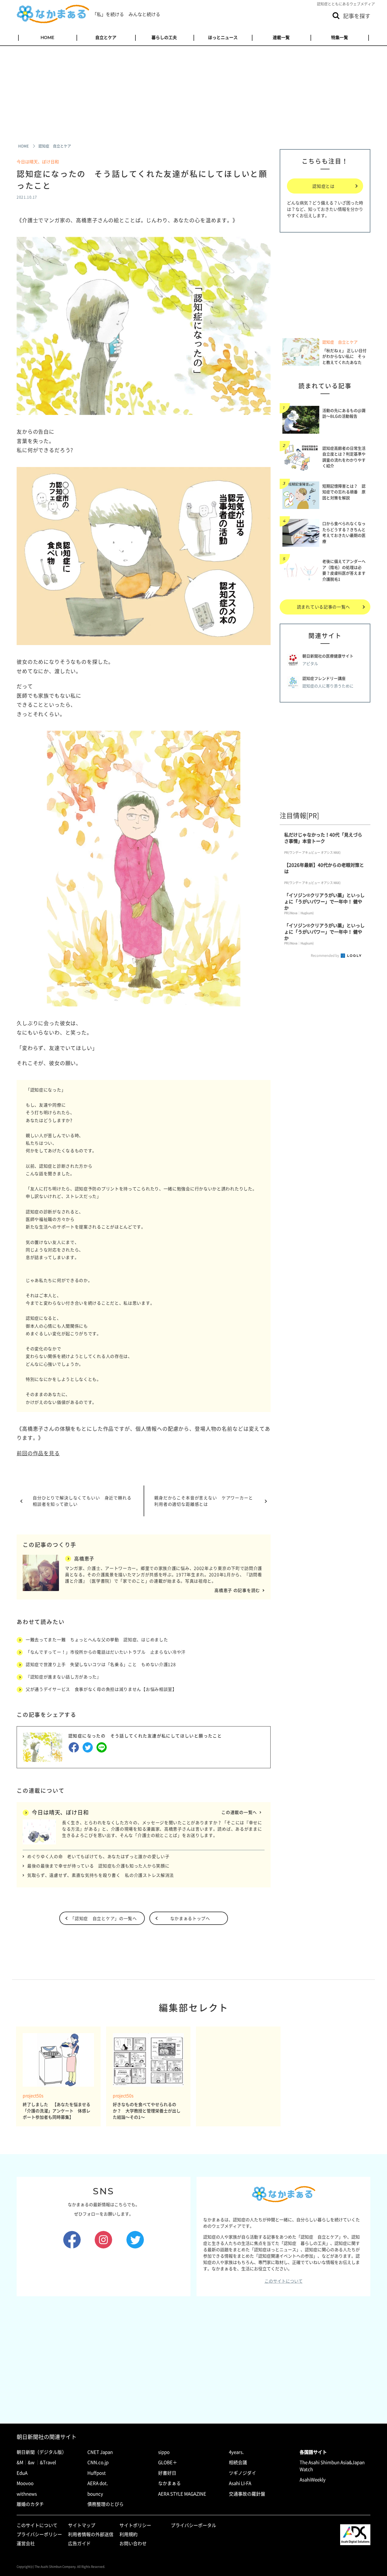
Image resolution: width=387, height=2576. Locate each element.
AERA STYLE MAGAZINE (182, 2494)
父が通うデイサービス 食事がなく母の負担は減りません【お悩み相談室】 (101, 1689)
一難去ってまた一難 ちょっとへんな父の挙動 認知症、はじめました (97, 1639)
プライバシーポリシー (39, 2534)
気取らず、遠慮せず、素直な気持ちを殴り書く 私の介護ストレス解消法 (101, 1875)
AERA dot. (98, 2483)
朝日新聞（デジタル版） (42, 2452)
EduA (22, 2473)
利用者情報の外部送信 (91, 2534)
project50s (33, 2096)
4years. (236, 2452)
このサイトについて (284, 2281)
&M (20, 2462)
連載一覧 (281, 37)
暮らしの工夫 (164, 37)
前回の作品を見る (38, 1453)
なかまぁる (169, 2483)
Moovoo (25, 2483)
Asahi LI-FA (240, 2483)
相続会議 (238, 2462)
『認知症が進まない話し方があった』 (63, 1677)
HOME (47, 37)
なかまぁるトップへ (190, 1918)
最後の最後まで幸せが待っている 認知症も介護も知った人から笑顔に (98, 1866)
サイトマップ (82, 2525)
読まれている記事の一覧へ (324, 607)
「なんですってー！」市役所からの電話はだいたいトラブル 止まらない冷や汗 (106, 1652)
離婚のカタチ (30, 2504)
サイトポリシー (135, 2525)
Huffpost (97, 2473)
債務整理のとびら (106, 2504)
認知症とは (324, 186)
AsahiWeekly (313, 2480)
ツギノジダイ (242, 2473)
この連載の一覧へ (239, 1812)
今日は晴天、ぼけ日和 (38, 161)
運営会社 (26, 2543)
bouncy (95, 2494)
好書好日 (167, 2473)
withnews (27, 2494)
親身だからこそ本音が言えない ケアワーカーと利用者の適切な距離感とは (204, 1501)
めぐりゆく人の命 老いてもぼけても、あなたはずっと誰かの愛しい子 (98, 1856)
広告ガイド (79, 2543)
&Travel (48, 2462)
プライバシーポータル (193, 2525)
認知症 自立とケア (340, 342)
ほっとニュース (223, 37)
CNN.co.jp (98, 2462)
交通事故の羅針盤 (247, 2494)
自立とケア (106, 37)
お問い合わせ (133, 2543)
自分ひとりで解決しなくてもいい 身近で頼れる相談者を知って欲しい (82, 1501)
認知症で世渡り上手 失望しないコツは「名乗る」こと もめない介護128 (101, 1664)
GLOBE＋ (168, 2462)
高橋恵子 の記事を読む (237, 1590)
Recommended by (325, 955)
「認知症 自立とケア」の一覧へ (104, 1918)
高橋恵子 (84, 1558)
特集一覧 (340, 37)
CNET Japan (100, 2452)
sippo (164, 2452)
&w (31, 2462)
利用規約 (128, 2534)
